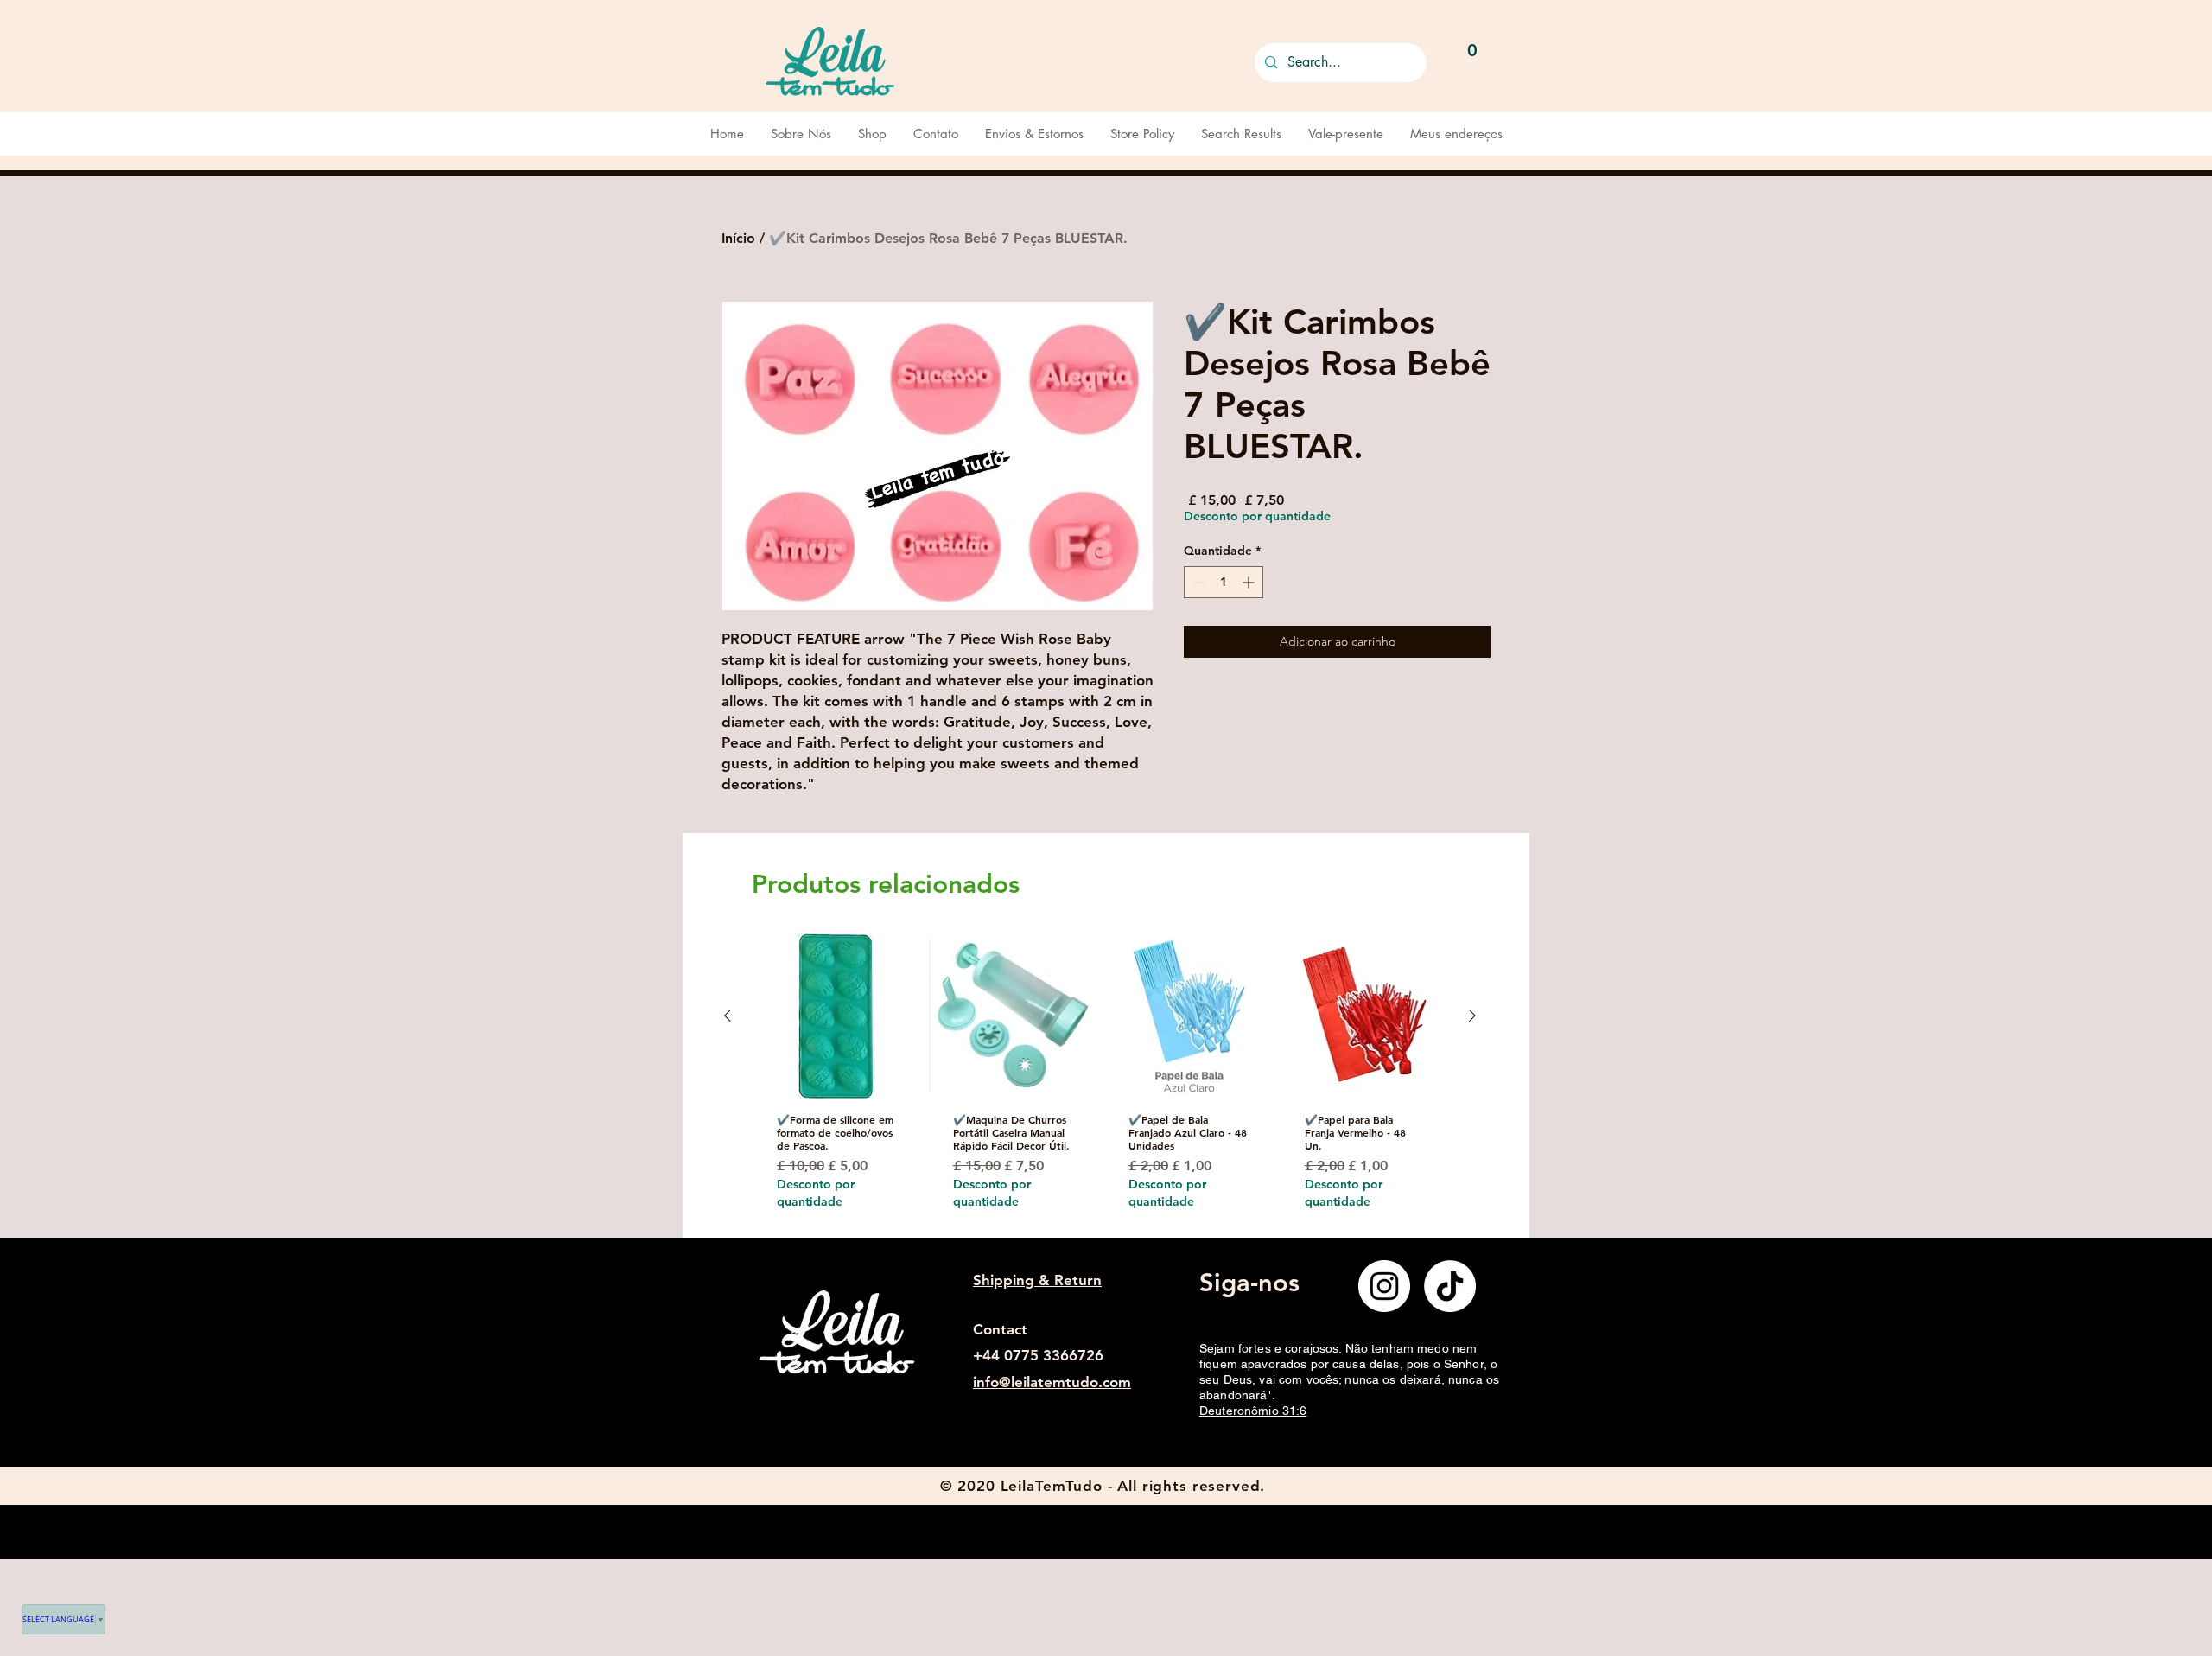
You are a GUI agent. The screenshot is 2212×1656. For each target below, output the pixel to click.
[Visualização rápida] (836, 1016)
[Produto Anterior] (728, 1016)
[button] (1473, 59)
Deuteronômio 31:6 (1253, 1411)
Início (738, 238)
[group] (1100, 1084)
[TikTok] (1450, 1286)
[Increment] (1250, 582)
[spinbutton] (1224, 582)
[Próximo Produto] (1472, 1016)
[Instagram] (1384, 1286)
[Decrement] (1197, 582)
